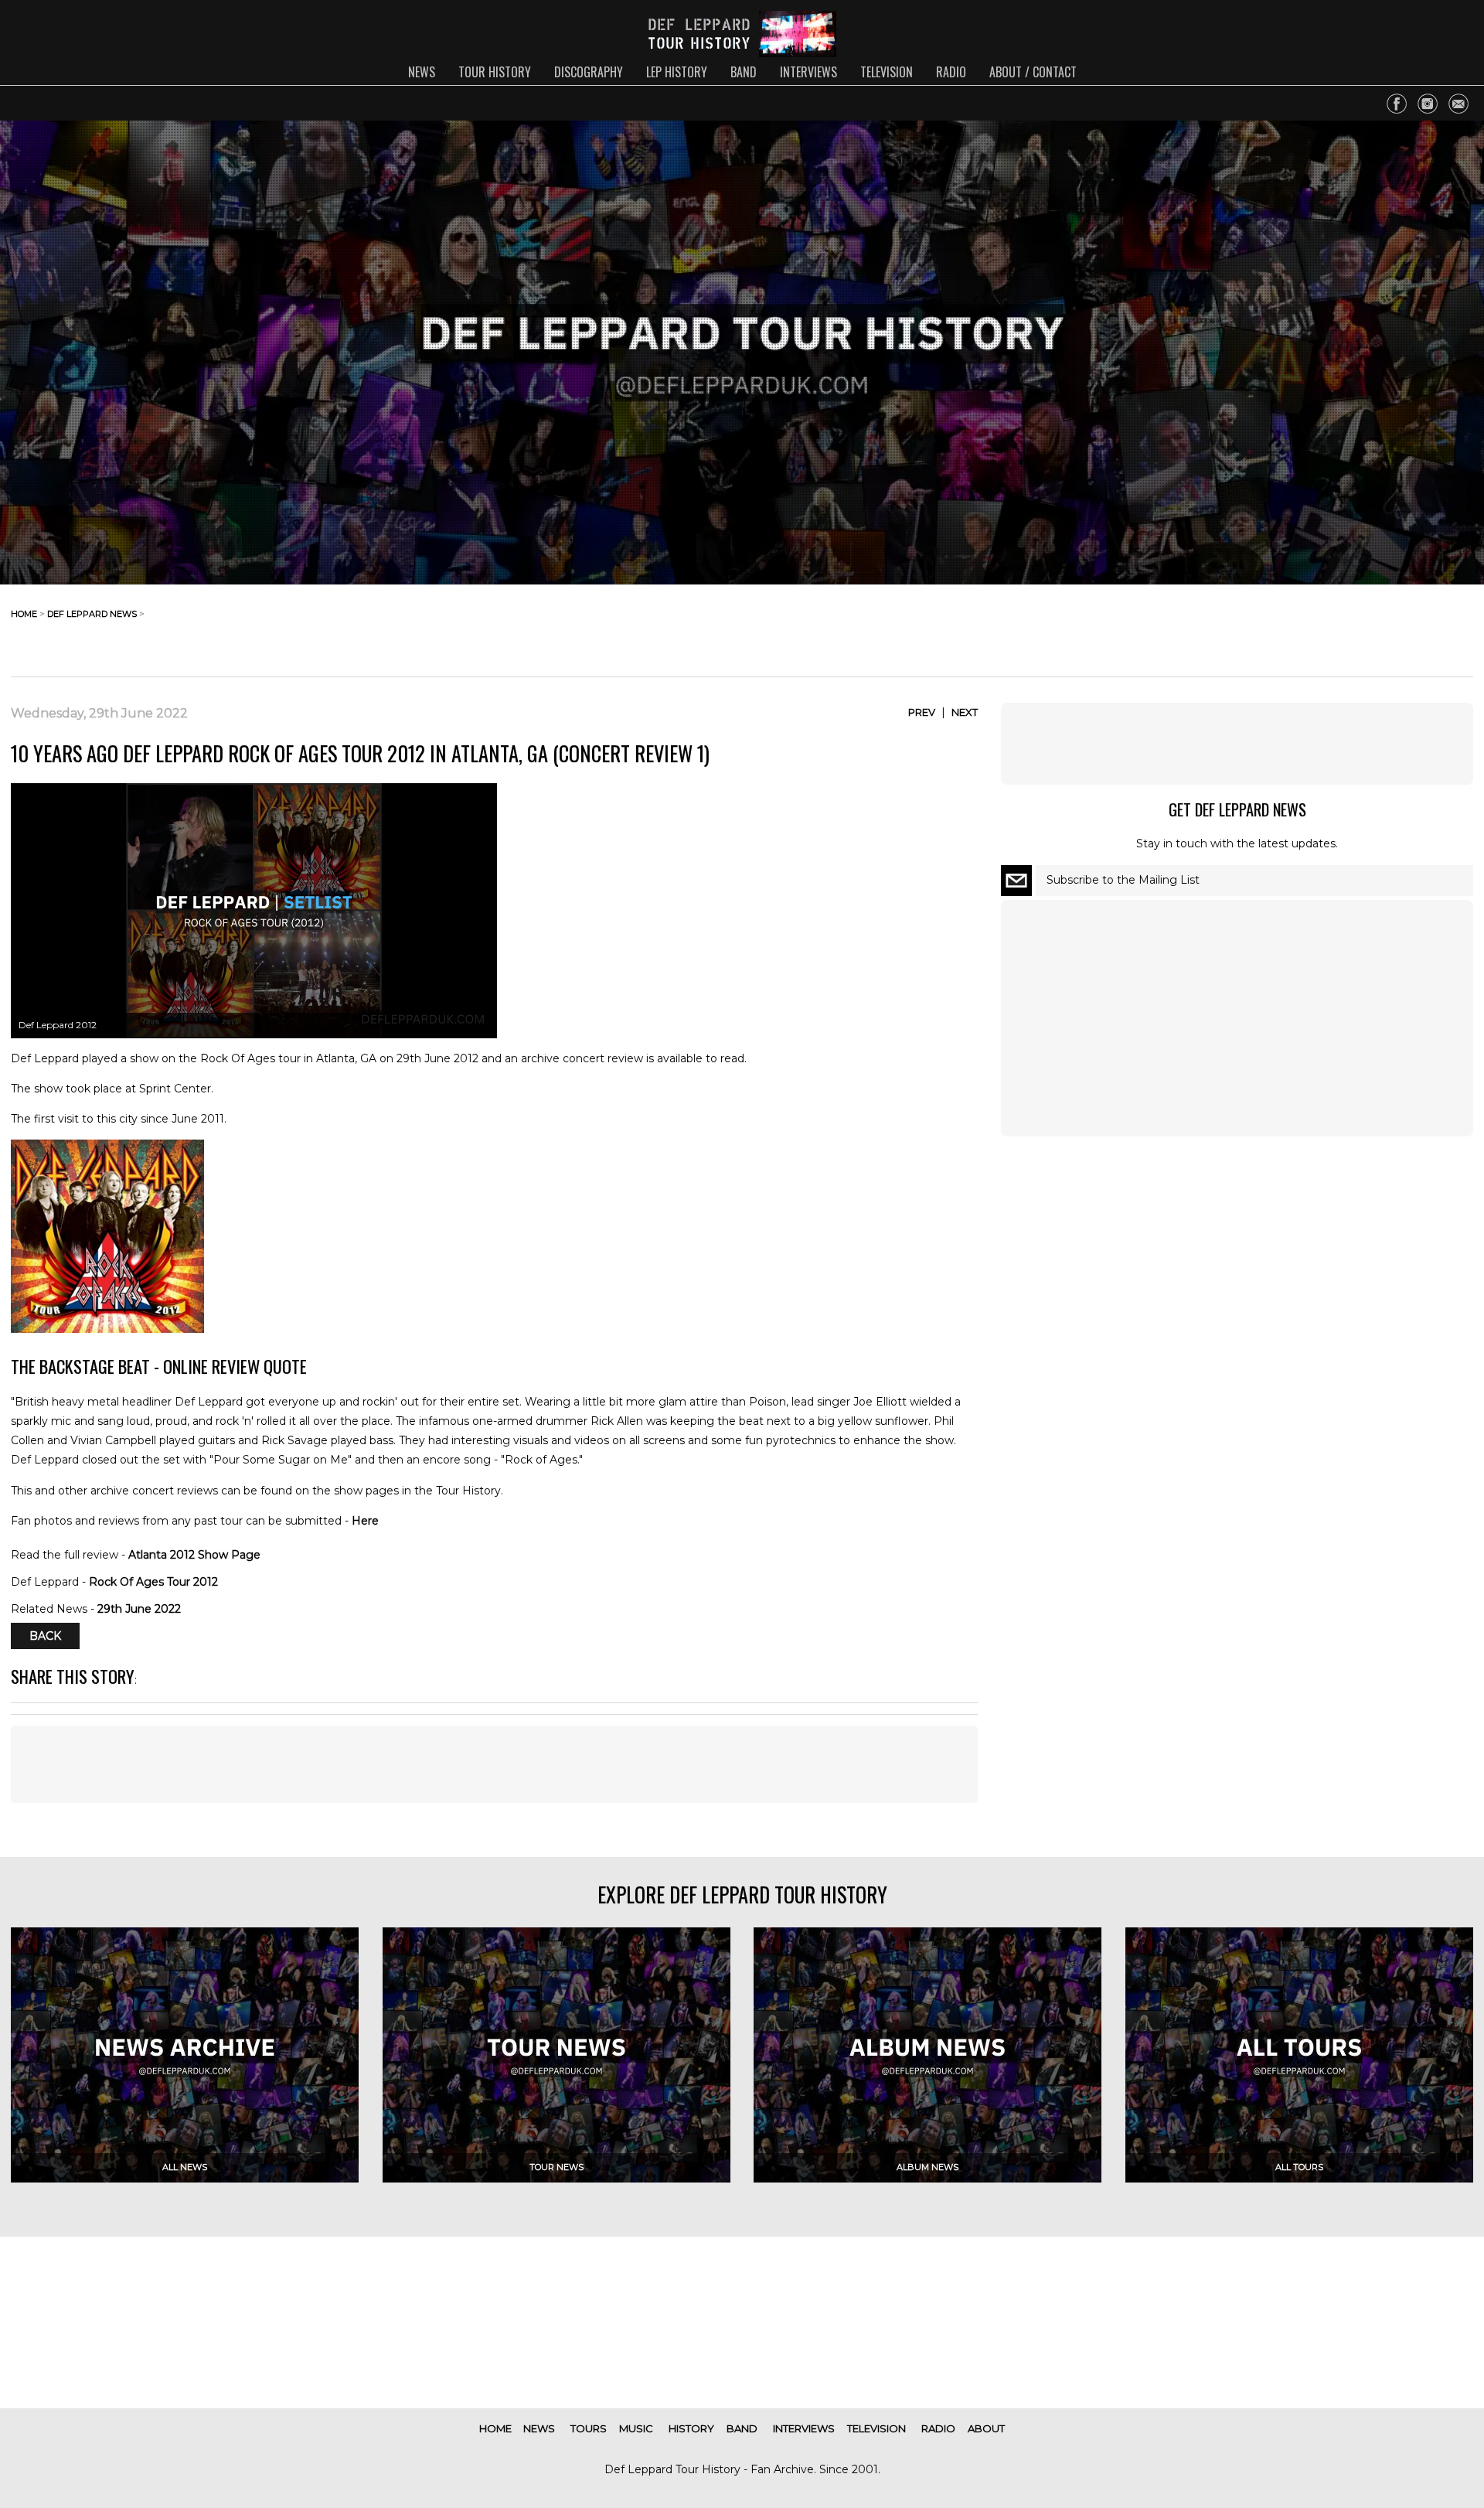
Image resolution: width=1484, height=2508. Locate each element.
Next (965, 712)
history (691, 2428)
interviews (808, 72)
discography (589, 72)
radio (951, 72)
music (636, 2428)
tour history (495, 72)
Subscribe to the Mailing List (1123, 880)
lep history (677, 72)
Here (365, 1521)
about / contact (1033, 72)
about (986, 2428)
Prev (922, 712)
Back (45, 1636)
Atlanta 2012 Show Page (194, 1555)
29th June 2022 (139, 1609)
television (887, 72)
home (24, 614)
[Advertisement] (1350, 626)
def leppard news (92, 614)
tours (589, 2428)
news (422, 72)
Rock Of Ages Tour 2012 (153, 1582)
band (744, 72)
